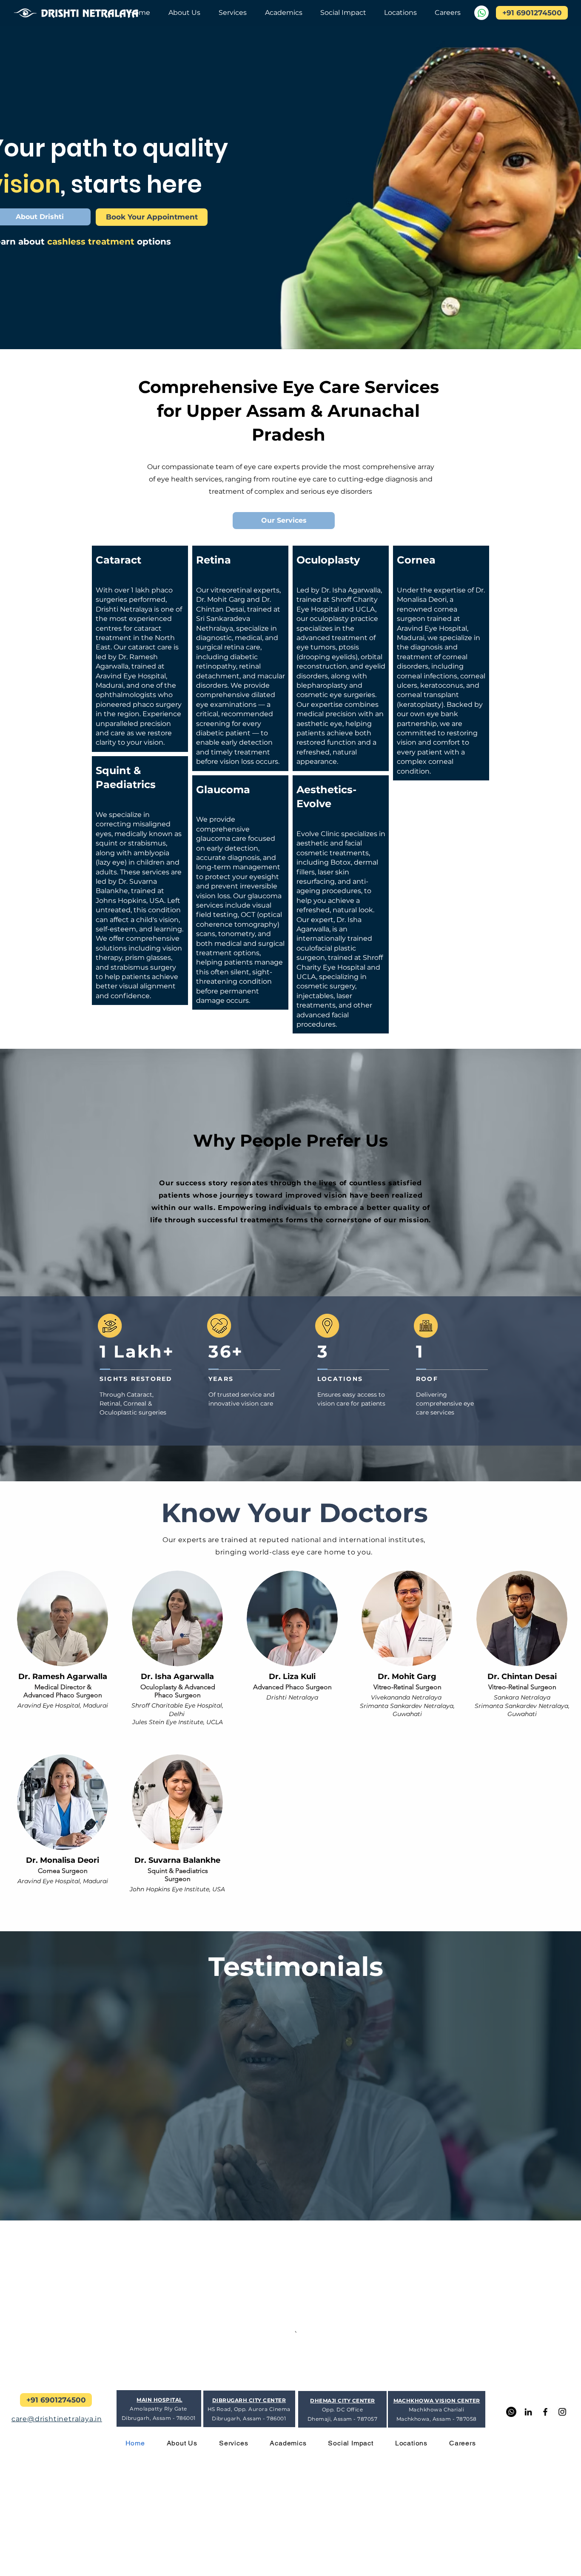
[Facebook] (545, 2401)
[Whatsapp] (511, 2401)
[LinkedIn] (528, 2401)
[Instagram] (562, 2401)
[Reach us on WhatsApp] (481, 13)
